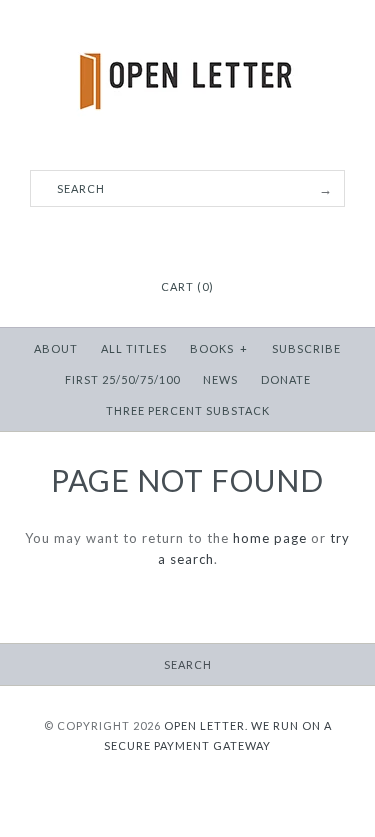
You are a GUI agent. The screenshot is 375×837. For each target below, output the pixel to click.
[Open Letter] (187, 30)
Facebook (163, 238)
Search (188, 664)
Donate (286, 379)
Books (219, 348)
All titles (134, 348)
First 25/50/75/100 (122, 379)
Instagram (188, 238)
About (56, 348)
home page (270, 538)
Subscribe (306, 348)
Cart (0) (187, 286)
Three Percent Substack (188, 410)
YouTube (213, 238)
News (220, 379)
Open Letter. (206, 725)
